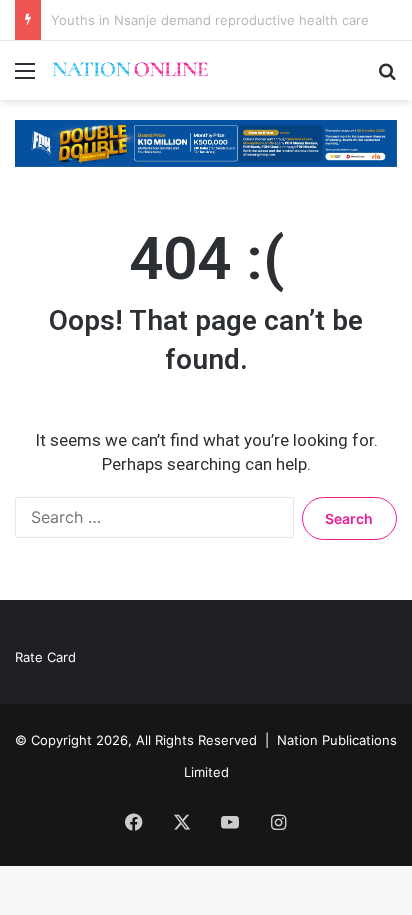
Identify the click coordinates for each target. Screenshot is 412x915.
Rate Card (45, 657)
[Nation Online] (130, 70)
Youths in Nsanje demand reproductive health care (210, 20)
